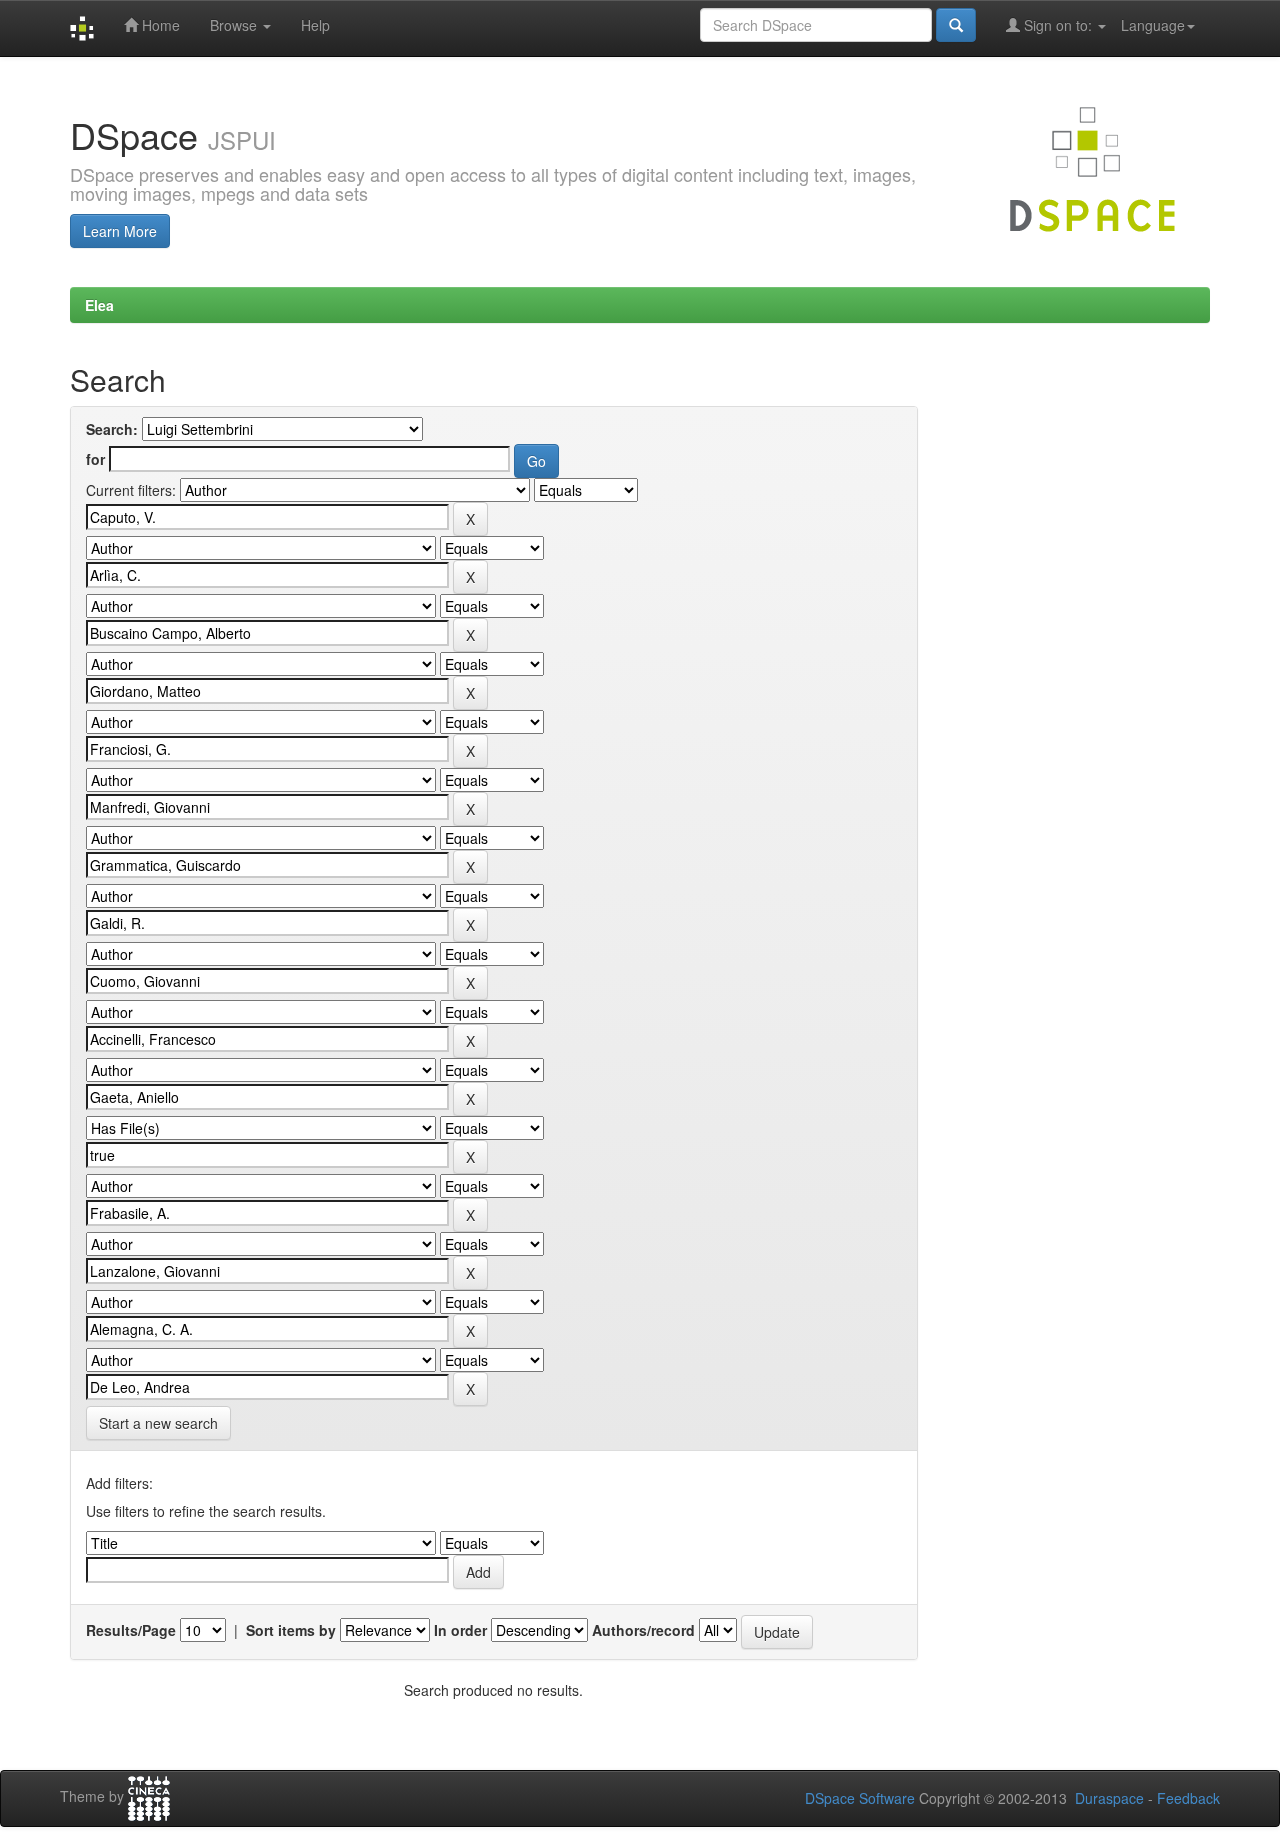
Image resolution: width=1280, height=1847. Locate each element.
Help (315, 25)
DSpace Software (860, 1798)
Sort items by (291, 1630)
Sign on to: (1058, 25)
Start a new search (158, 1423)
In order (460, 1630)
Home (159, 25)
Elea (99, 305)
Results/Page (131, 1630)
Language (1153, 25)
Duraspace (1109, 1798)
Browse (235, 25)
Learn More (120, 231)
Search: (112, 429)
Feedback (1188, 1798)
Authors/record (643, 1630)
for (95, 459)
